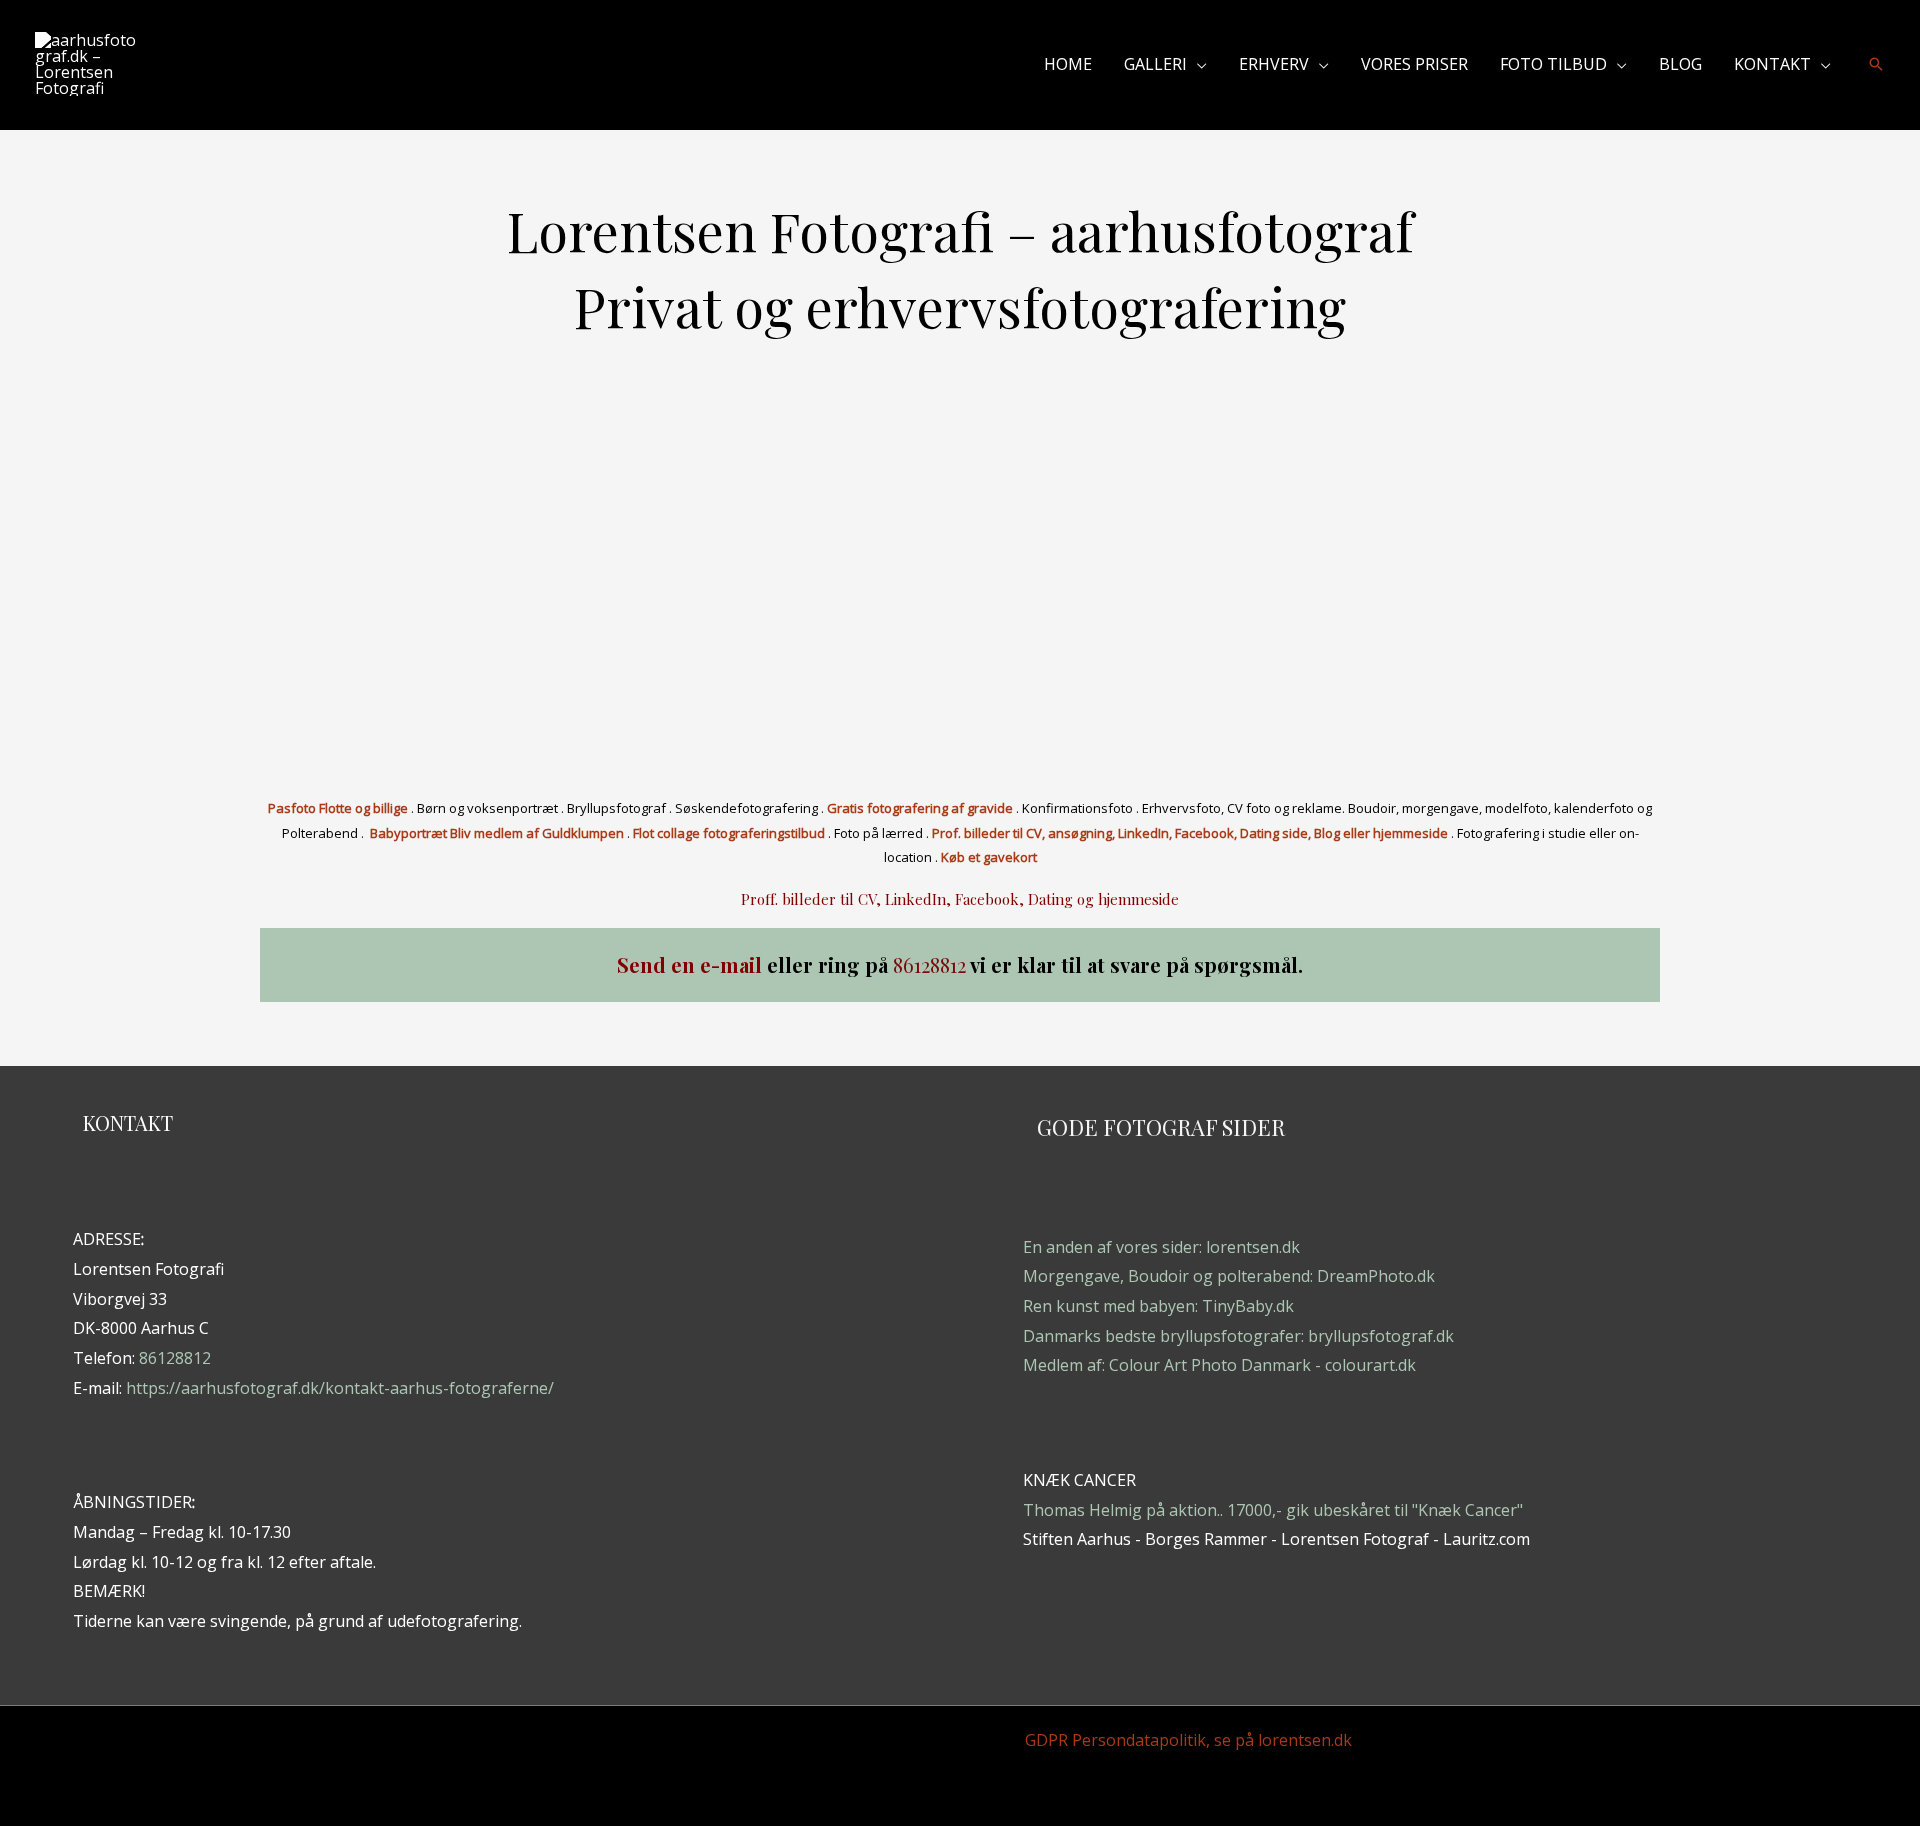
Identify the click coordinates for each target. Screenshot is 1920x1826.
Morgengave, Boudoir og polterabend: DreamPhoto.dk (1229, 1276)
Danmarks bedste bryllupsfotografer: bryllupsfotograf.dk (1238, 1336)
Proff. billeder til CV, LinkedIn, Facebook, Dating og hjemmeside (960, 899)
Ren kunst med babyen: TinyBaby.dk (1158, 1306)
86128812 (175, 1358)
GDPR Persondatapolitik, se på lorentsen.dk (1188, 1740)
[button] (1197, 64)
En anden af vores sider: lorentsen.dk (1161, 1247)
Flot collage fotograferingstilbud (729, 833)
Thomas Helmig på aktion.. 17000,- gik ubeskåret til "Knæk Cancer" (1273, 1510)
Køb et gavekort (989, 857)
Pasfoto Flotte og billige (338, 808)
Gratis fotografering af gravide (920, 808)
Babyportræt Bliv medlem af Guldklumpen (497, 833)
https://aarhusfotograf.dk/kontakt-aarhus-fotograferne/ (340, 1388)
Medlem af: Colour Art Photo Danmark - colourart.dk (1219, 1365)
